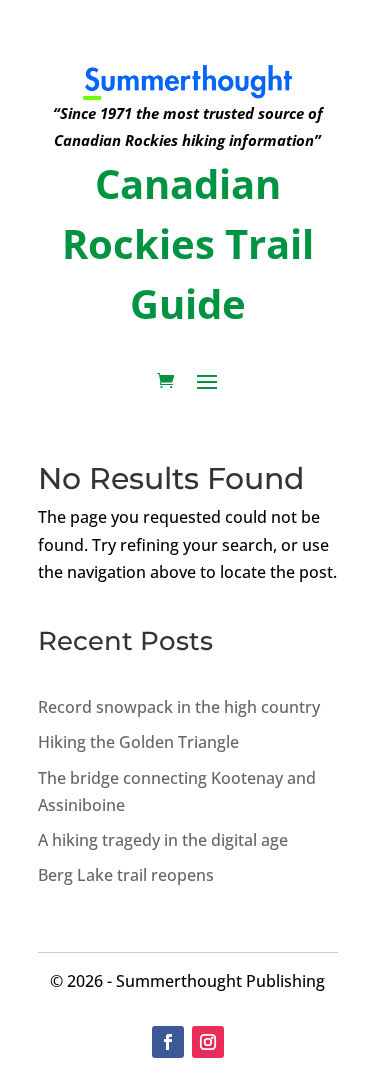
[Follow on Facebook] (168, 1042)
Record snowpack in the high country (179, 707)
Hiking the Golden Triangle (138, 742)
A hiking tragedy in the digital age (163, 840)
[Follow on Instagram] (208, 1042)
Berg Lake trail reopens (126, 875)
